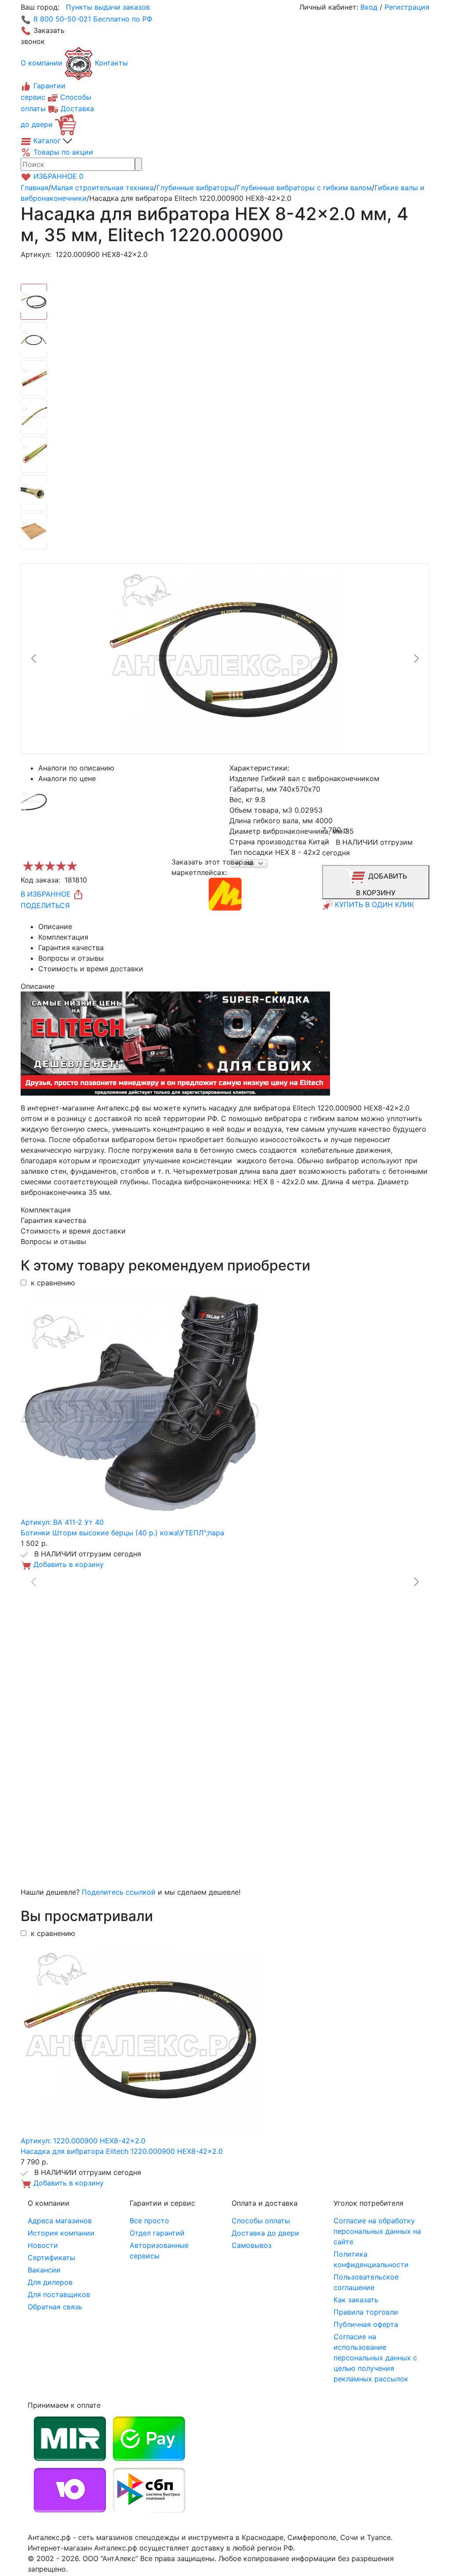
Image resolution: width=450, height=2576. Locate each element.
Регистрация (407, 7)
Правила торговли (366, 2312)
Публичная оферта (366, 2324)
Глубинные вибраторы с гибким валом (304, 188)
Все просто (149, 2221)
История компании (61, 2233)
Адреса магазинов (60, 2221)
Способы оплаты (261, 2221)
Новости (43, 2245)
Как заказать (356, 2300)
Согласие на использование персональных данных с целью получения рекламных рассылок (375, 2358)
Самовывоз (252, 2245)
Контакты (111, 63)
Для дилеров (50, 2282)
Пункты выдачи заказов (108, 7)
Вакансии (44, 2270)
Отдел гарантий (157, 2233)
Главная (34, 188)
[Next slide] (416, 658)
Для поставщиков (59, 2294)
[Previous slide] (34, 658)
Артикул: (36, 254)
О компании (42, 63)
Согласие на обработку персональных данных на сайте (377, 2231)
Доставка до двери (265, 2233)
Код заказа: (40, 880)
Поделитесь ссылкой (119, 1892)
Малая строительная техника (102, 188)
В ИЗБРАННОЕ (47, 894)
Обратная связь (55, 2307)
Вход (369, 7)
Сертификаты (51, 2258)
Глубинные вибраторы (195, 188)
